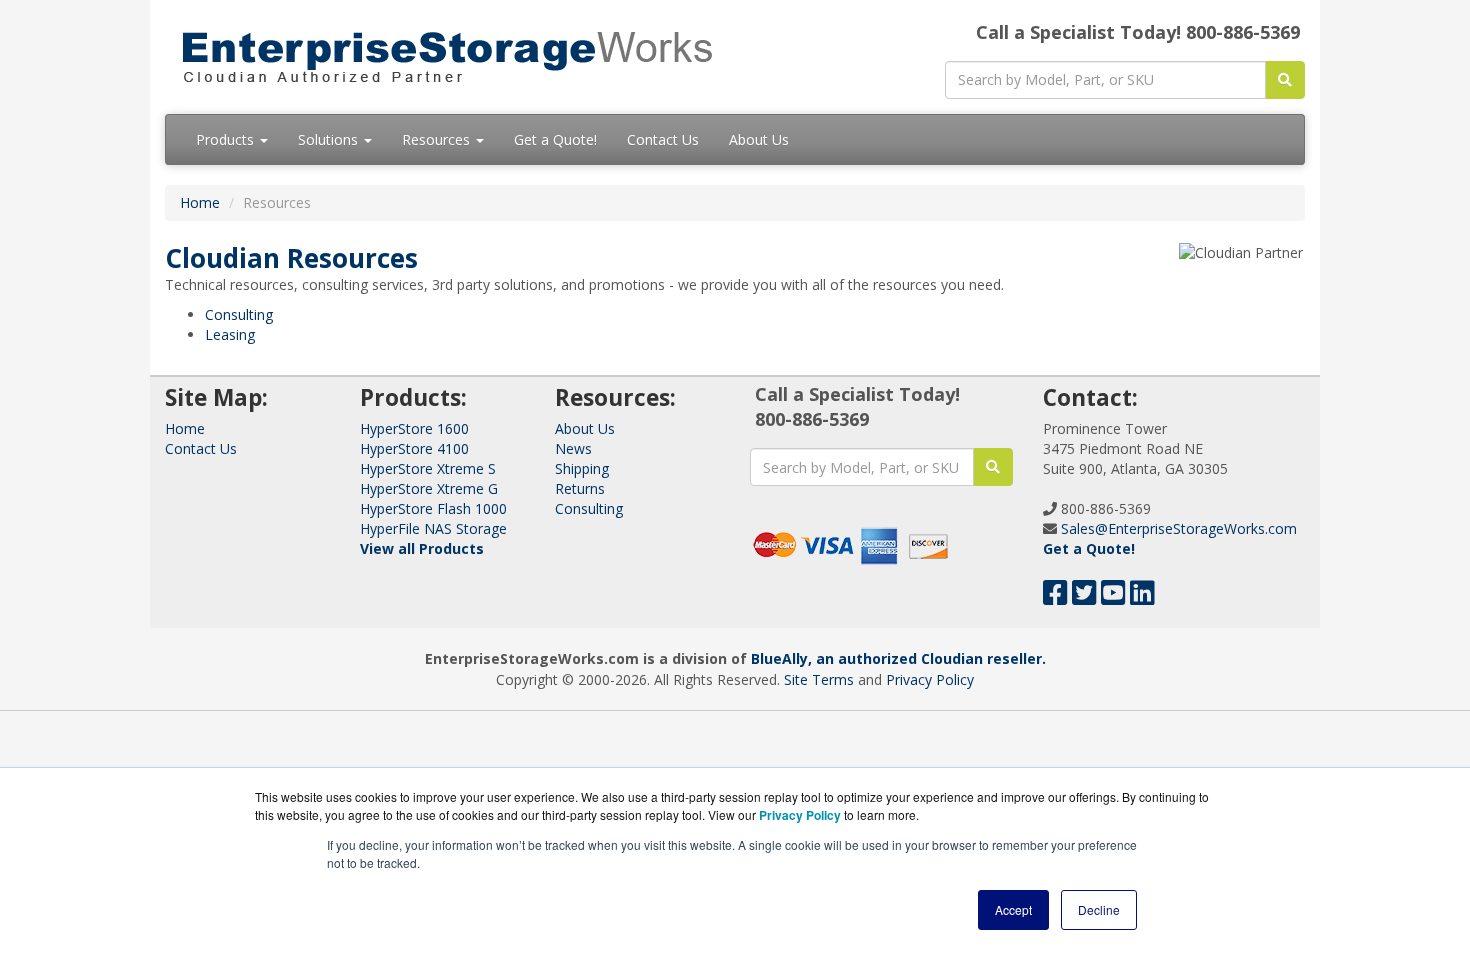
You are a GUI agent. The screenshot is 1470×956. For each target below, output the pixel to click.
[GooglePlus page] (1173, 597)
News (573, 448)
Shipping (582, 468)
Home (200, 202)
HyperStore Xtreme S (428, 468)
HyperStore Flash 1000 (433, 508)
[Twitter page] (1084, 597)
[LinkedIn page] (1142, 597)
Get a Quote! (555, 139)
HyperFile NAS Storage (433, 528)
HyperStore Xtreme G (429, 488)
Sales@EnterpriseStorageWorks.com (1179, 528)
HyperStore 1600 (414, 428)
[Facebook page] (1055, 597)
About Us (759, 139)
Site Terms (819, 679)
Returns (580, 488)
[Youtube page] (1113, 597)
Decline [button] (1099, 909)
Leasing (230, 334)
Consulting (239, 314)
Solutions (330, 139)
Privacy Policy (930, 679)
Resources (438, 139)
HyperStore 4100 (414, 448)
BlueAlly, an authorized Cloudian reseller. (898, 658)
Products (227, 139)
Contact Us (663, 139)
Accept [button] (1013, 909)
